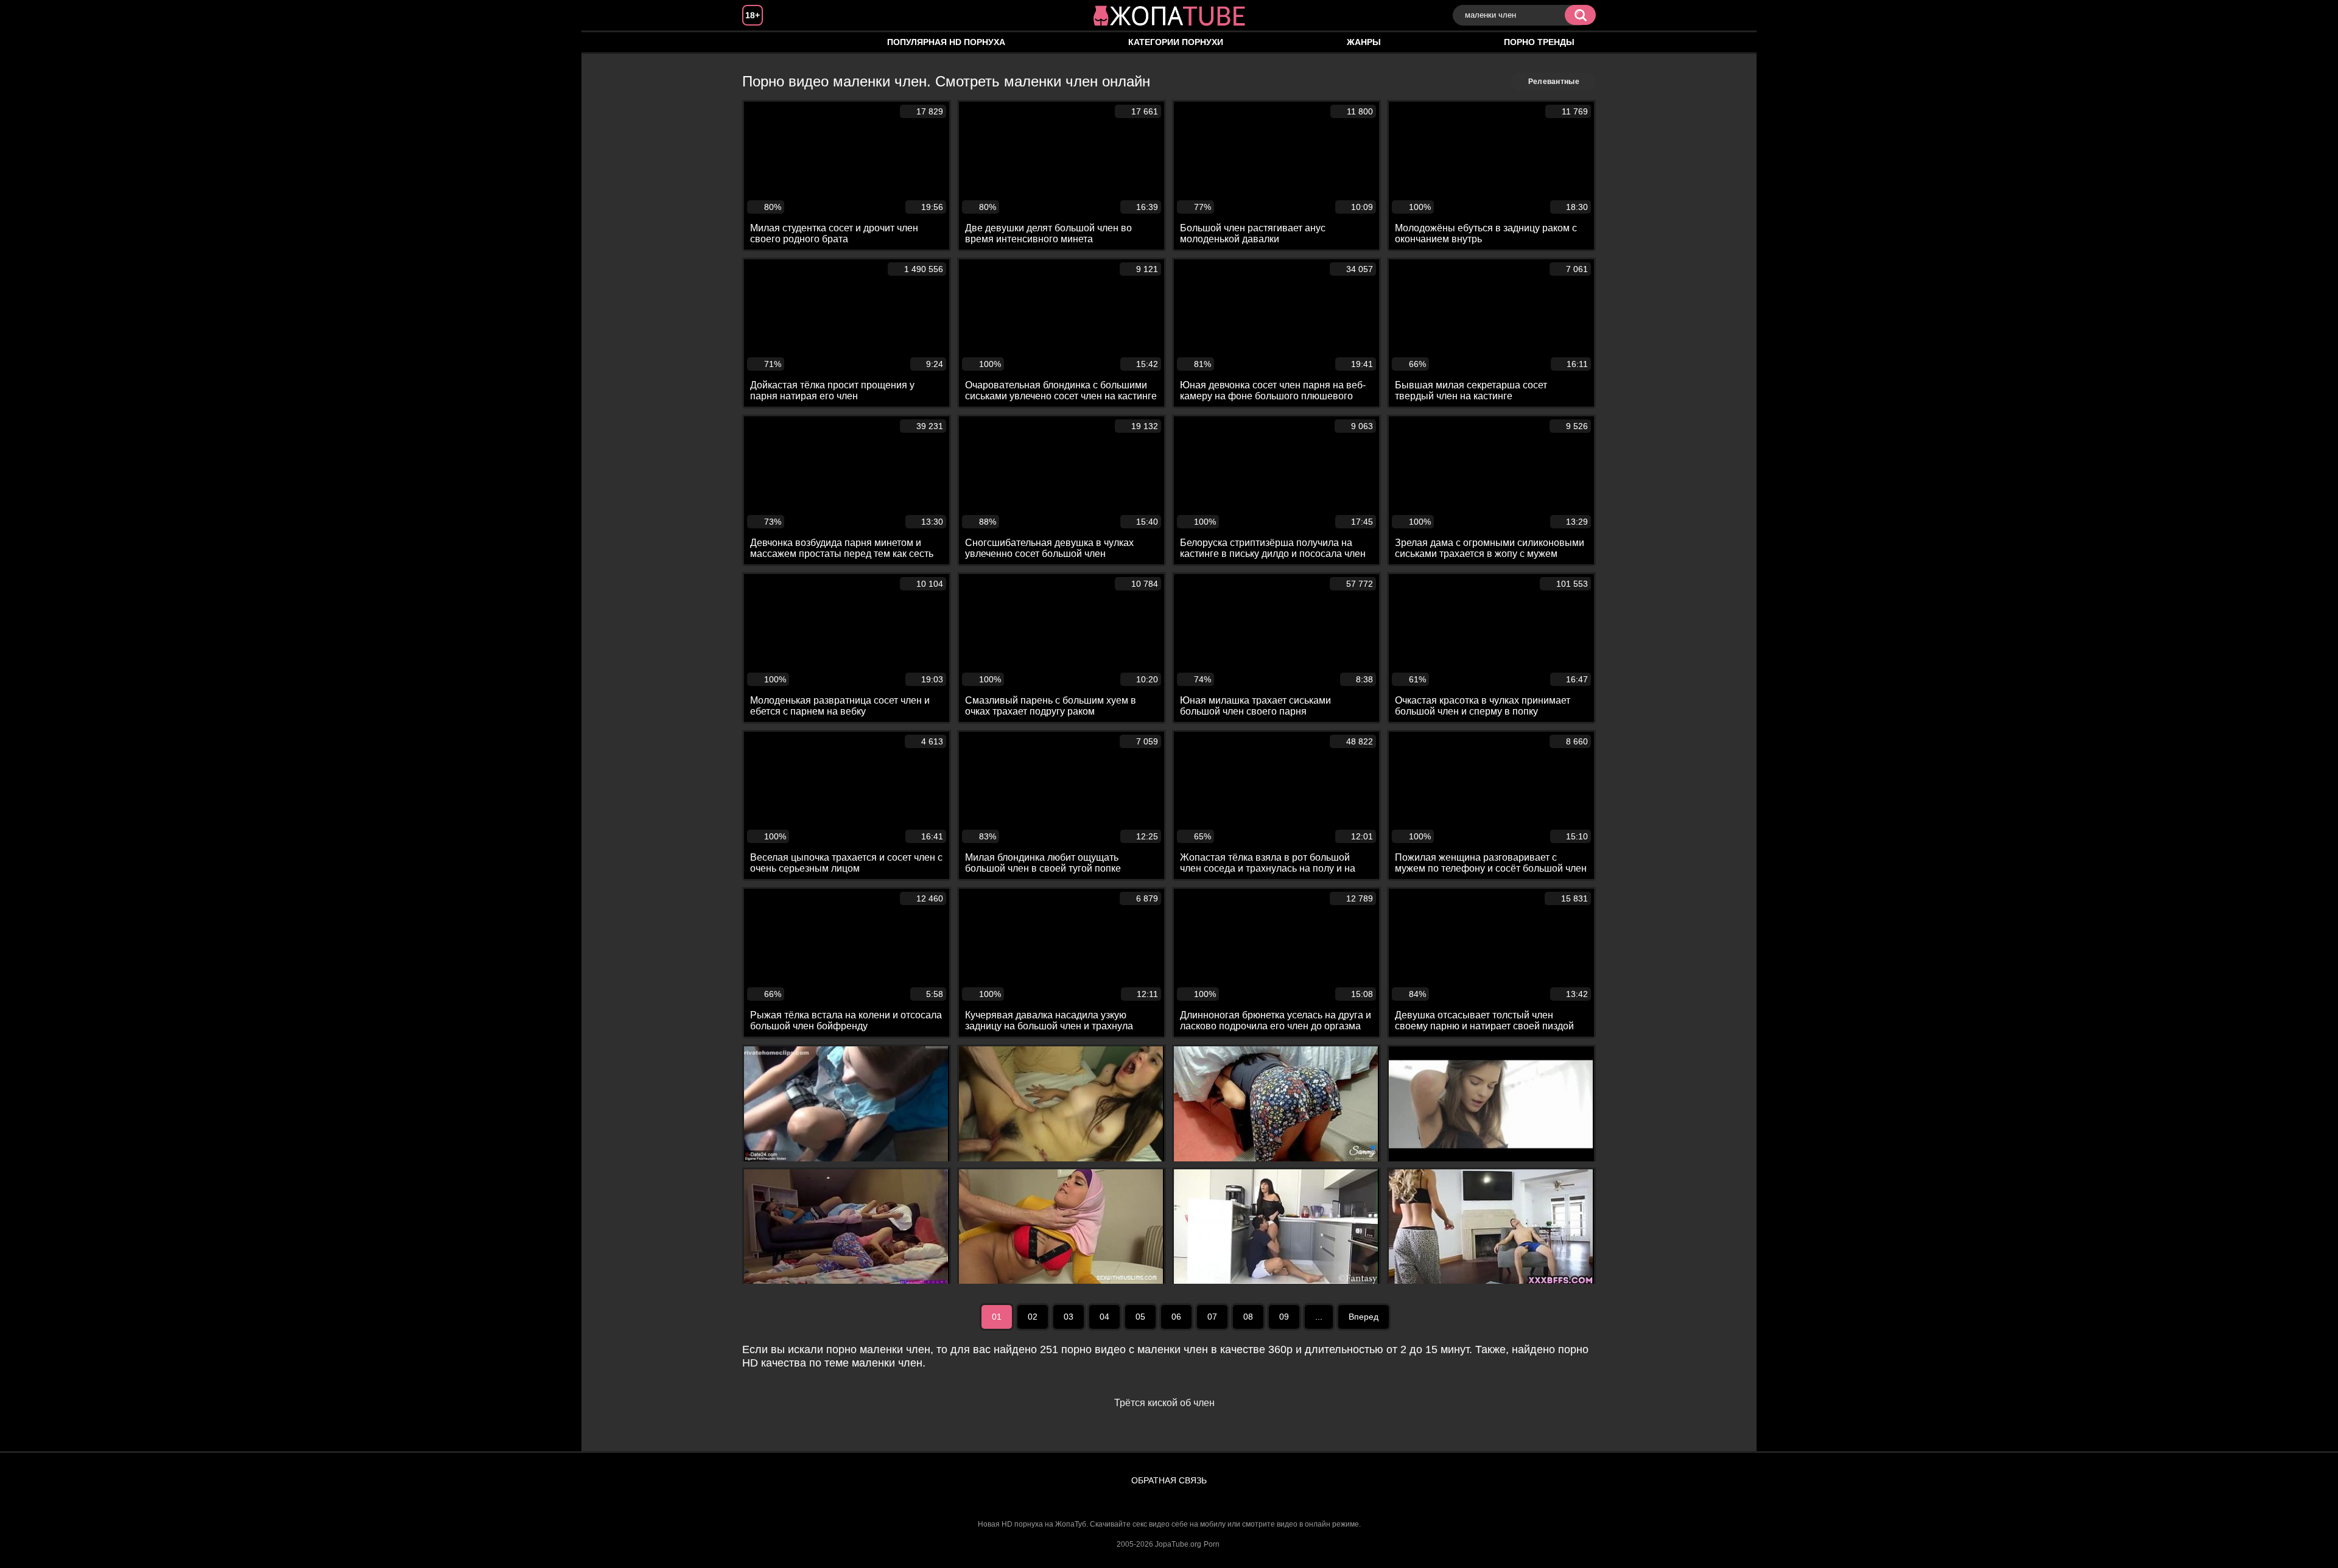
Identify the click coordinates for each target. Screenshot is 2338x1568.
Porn (1212, 1544)
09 (1284, 1317)
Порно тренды (1539, 42)
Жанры (1364, 42)
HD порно (764, 42)
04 (1104, 1317)
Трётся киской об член (1164, 1403)
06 (1176, 1317)
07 (1212, 1317)
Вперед (1364, 1317)
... (1319, 1317)
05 (1140, 1317)
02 (1033, 1317)
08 (1248, 1317)
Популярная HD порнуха (946, 42)
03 (1069, 1317)
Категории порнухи (1176, 42)
